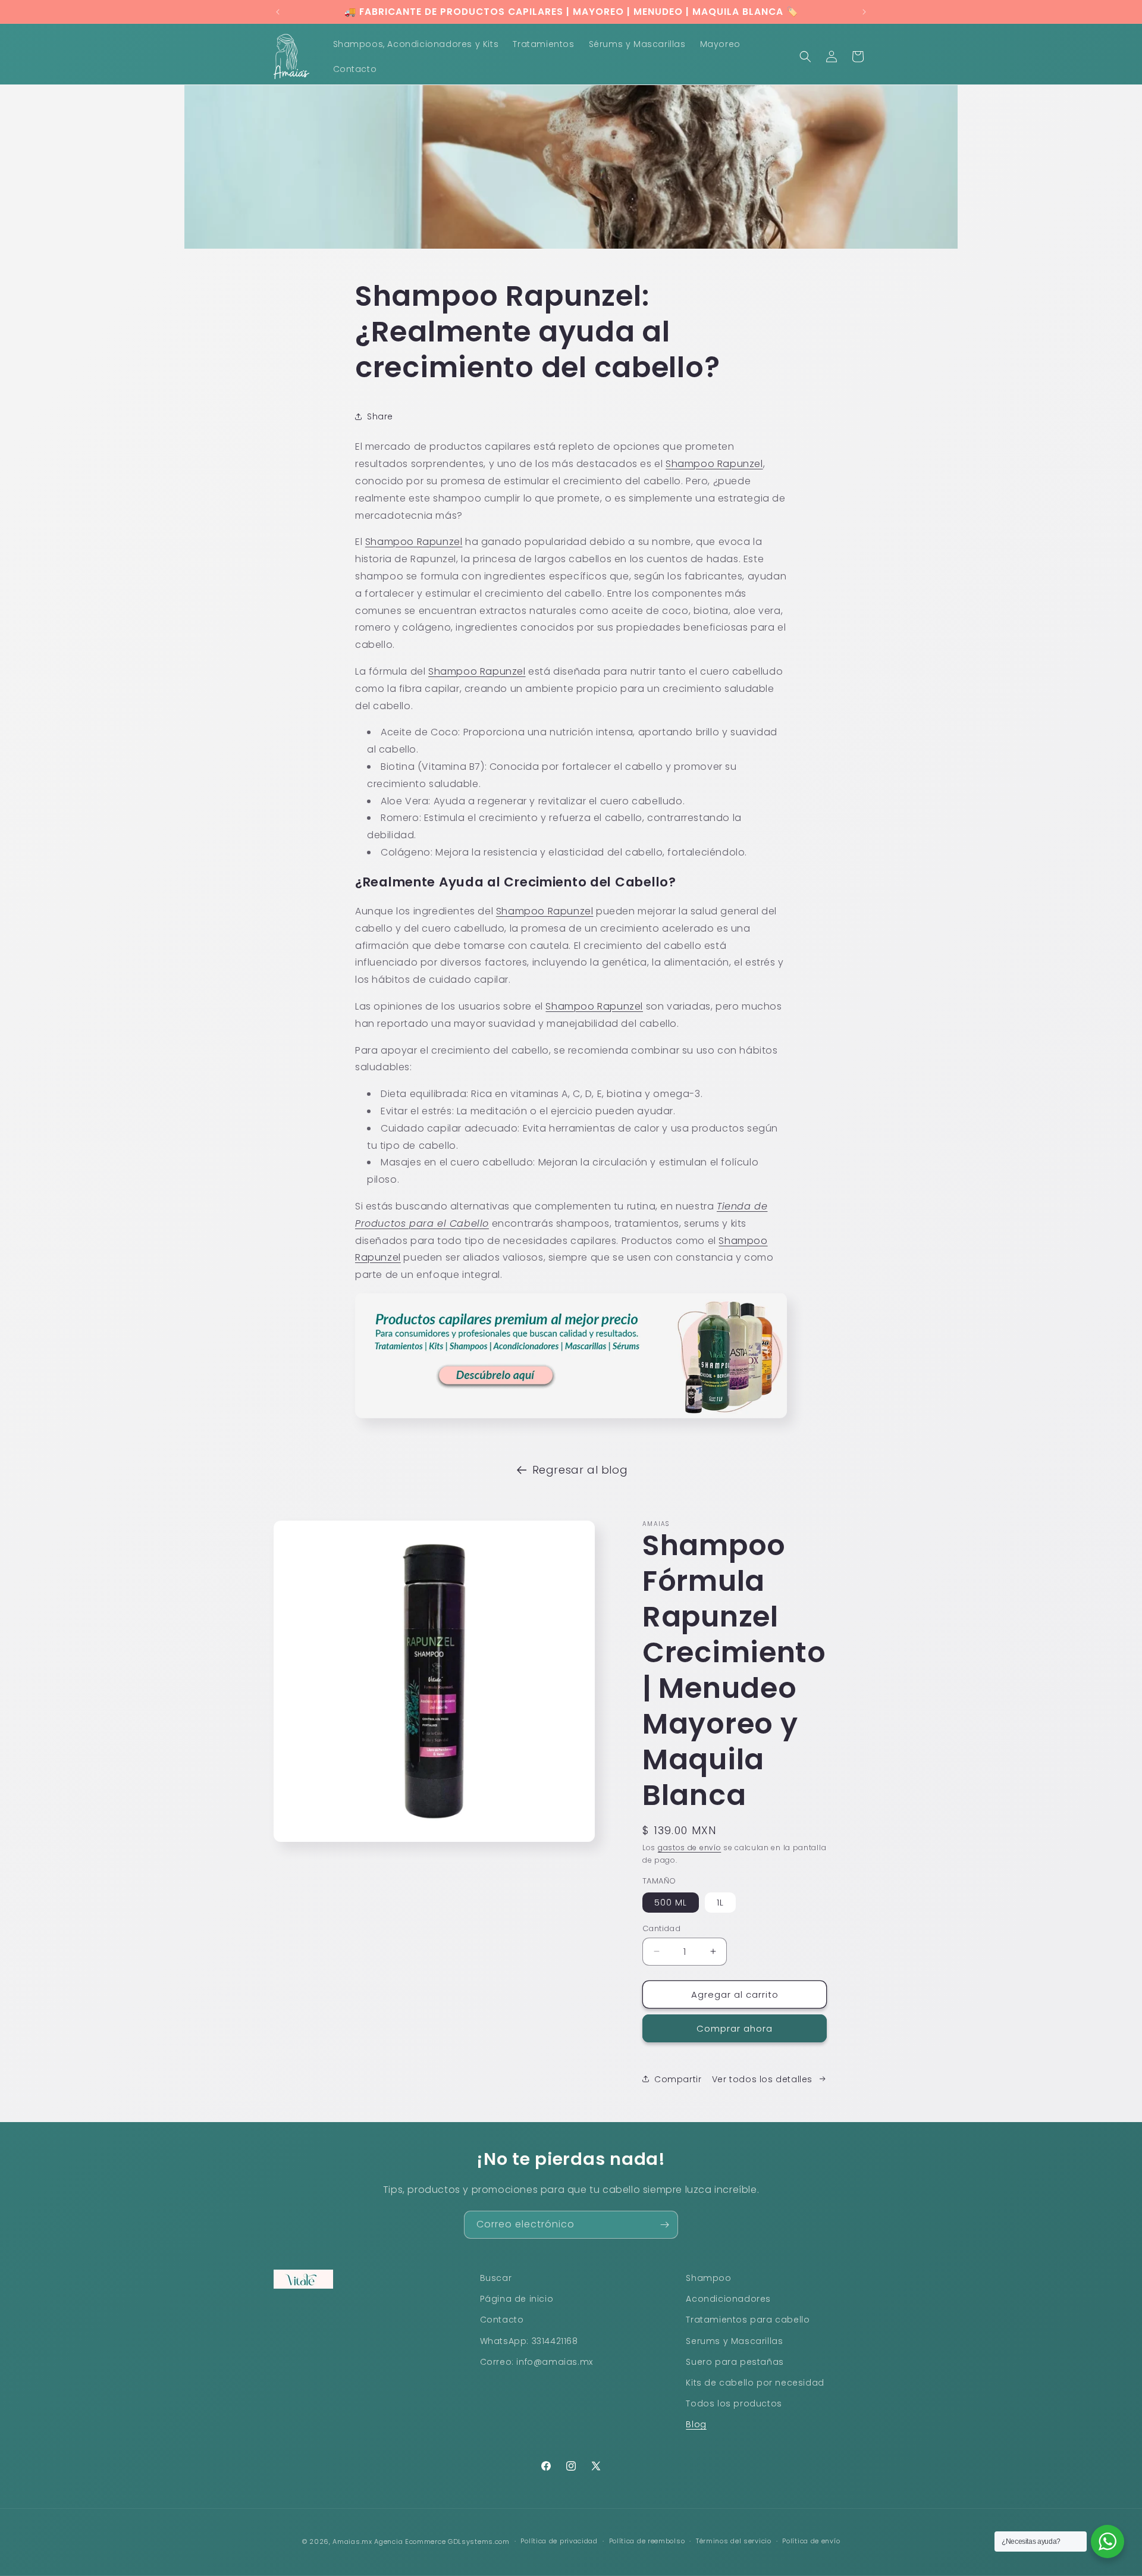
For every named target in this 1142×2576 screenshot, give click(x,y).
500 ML (671, 1902)
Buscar (496, 2278)
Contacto (502, 2320)
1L (720, 1902)
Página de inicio (517, 2299)
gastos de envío (690, 1848)
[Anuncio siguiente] (864, 12)
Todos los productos (734, 2403)
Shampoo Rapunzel (414, 542)
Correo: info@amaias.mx (537, 2362)
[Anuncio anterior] (278, 12)
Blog (696, 2424)
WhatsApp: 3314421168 (529, 2341)
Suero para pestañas (735, 2362)
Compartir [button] (678, 2079)
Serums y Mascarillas (734, 2341)
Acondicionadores (728, 2299)
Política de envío (811, 2541)
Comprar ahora (735, 2028)
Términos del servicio (734, 2541)
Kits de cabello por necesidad (755, 2383)
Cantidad (661, 1928)
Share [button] (380, 416)
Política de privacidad (559, 2541)
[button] (805, 57)
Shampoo (708, 2278)
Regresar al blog (580, 1470)
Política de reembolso (647, 2541)
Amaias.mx (352, 2541)
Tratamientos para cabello (748, 2320)
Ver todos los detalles (762, 2079)
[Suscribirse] (664, 2225)
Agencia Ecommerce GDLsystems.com (442, 2541)
